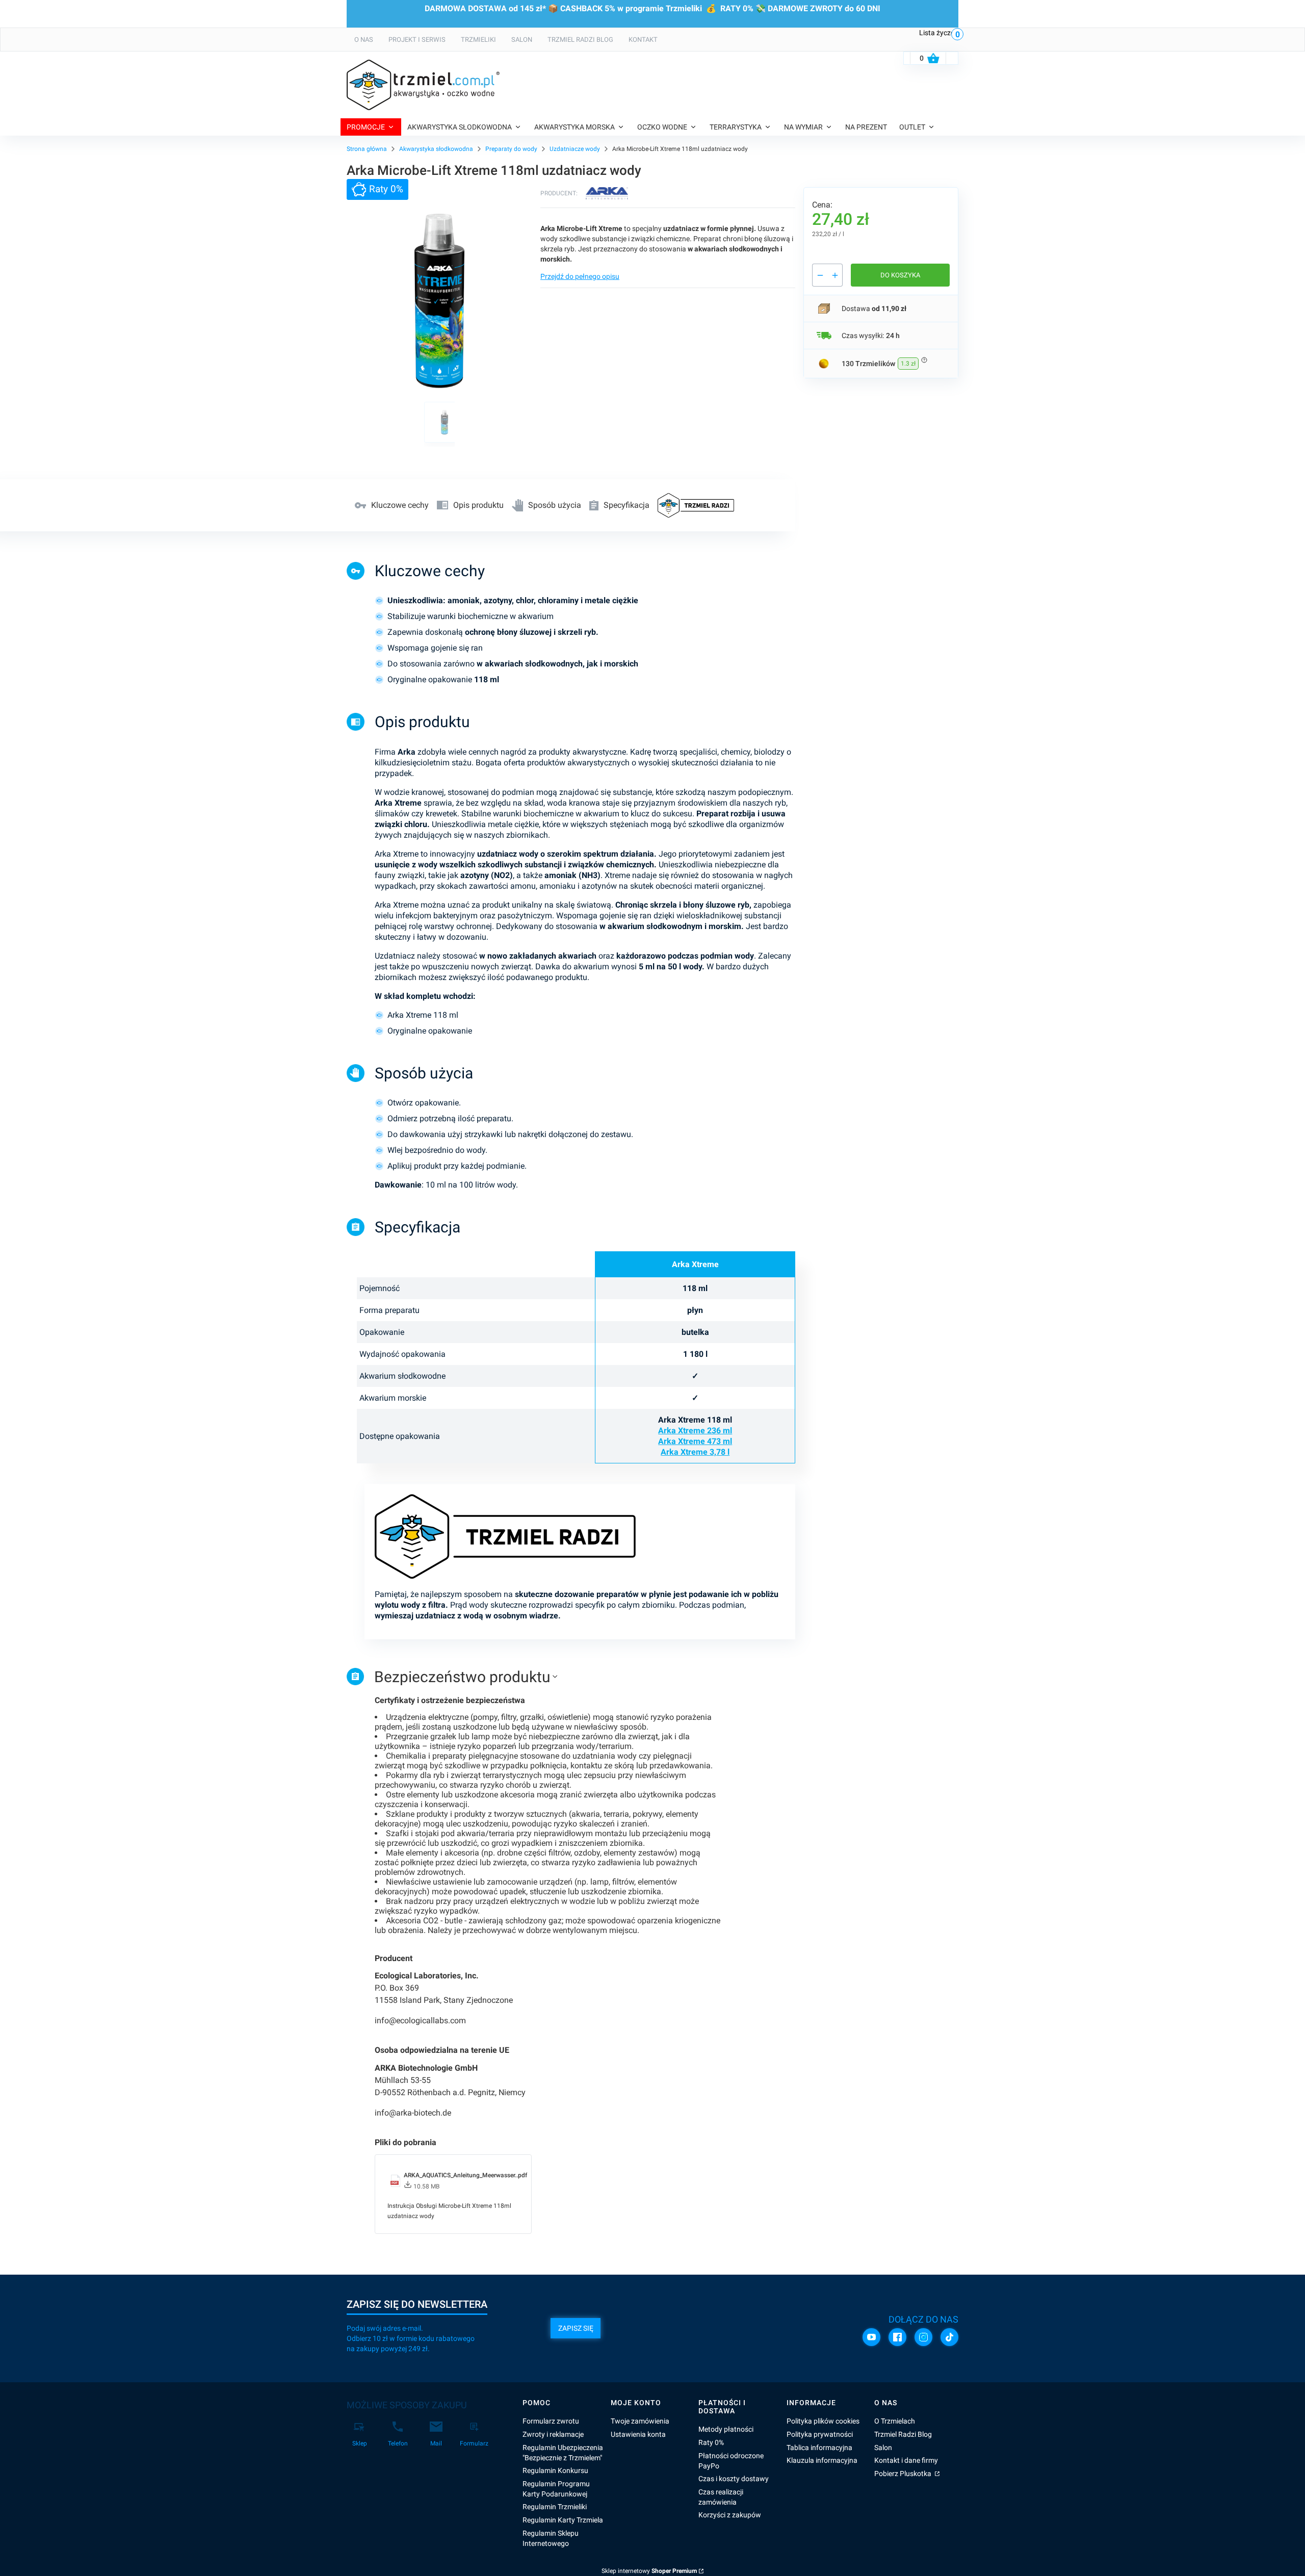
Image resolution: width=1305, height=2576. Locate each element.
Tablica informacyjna (819, 2448)
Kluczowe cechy (400, 505)
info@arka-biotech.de (413, 2113)
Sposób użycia (555, 505)
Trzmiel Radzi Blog (903, 2434)
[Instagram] (923, 2337)
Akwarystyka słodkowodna (436, 149)
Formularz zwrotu (551, 2421)
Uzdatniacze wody (575, 149)
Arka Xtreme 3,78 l (695, 1452)
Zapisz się (576, 2328)
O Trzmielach (895, 2421)
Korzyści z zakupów (730, 2515)
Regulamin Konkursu (555, 2470)
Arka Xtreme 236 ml (695, 1431)
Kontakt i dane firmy (906, 2460)
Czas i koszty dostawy (734, 2479)
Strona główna (367, 149)
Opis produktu (478, 505)
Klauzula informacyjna (822, 2460)
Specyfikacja (627, 505)
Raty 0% (711, 2442)
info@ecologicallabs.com (420, 2020)
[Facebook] (897, 2337)
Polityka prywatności (820, 2434)
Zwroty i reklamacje (553, 2434)
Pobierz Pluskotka (904, 2474)
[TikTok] (949, 2337)
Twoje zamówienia (640, 2421)
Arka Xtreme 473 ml (695, 1441)
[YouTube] (871, 2337)
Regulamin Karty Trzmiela (563, 2520)
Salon (883, 2448)
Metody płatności (726, 2429)
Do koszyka (900, 275)
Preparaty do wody (511, 149)
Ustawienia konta (638, 2434)
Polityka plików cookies (823, 2421)
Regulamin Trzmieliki (555, 2507)
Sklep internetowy (649, 2571)
